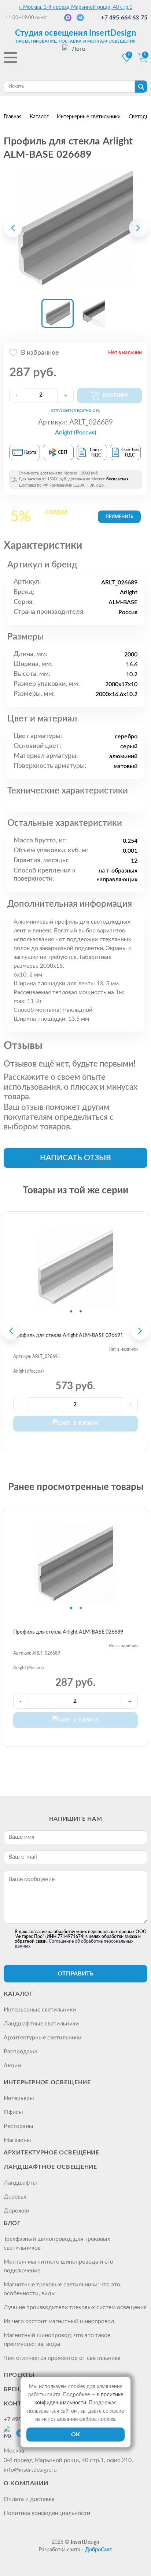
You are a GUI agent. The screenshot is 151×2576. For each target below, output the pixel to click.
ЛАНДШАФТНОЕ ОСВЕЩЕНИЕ (50, 2167)
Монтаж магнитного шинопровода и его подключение (58, 2266)
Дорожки (16, 2211)
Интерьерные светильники (40, 2010)
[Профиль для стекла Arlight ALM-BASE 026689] (75, 228)
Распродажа (21, 2052)
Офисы (13, 2112)
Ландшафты (20, 2183)
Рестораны (19, 2126)
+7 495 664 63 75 (124, 18)
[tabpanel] (75, 1267)
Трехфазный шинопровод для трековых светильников (57, 2243)
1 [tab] (71, 1311)
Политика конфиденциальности (47, 2513)
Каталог (18, 1994)
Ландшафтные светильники (41, 2024)
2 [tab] (81, 1311)
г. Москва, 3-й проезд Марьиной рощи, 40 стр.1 (75, 7)
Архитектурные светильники (43, 2038)
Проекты (19, 2375)
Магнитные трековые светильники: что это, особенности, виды (63, 2289)
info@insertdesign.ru (30, 2470)
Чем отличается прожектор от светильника (62, 2358)
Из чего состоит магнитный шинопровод (59, 2321)
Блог (12, 2223)
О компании (26, 2483)
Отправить (75, 1974)
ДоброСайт (99, 2550)
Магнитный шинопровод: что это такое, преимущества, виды (58, 2340)
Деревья (15, 2197)
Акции (12, 2066)
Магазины (17, 2140)
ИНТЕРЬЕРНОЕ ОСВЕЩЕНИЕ (47, 2082)
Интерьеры (19, 2098)
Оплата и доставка (29, 2499)
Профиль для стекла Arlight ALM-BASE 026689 (68, 1632)
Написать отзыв (75, 1158)
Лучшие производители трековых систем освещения (75, 2307)
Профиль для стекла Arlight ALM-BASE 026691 (68, 1336)
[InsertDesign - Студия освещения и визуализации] (75, 58)
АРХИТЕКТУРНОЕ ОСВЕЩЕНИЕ (51, 2153)
